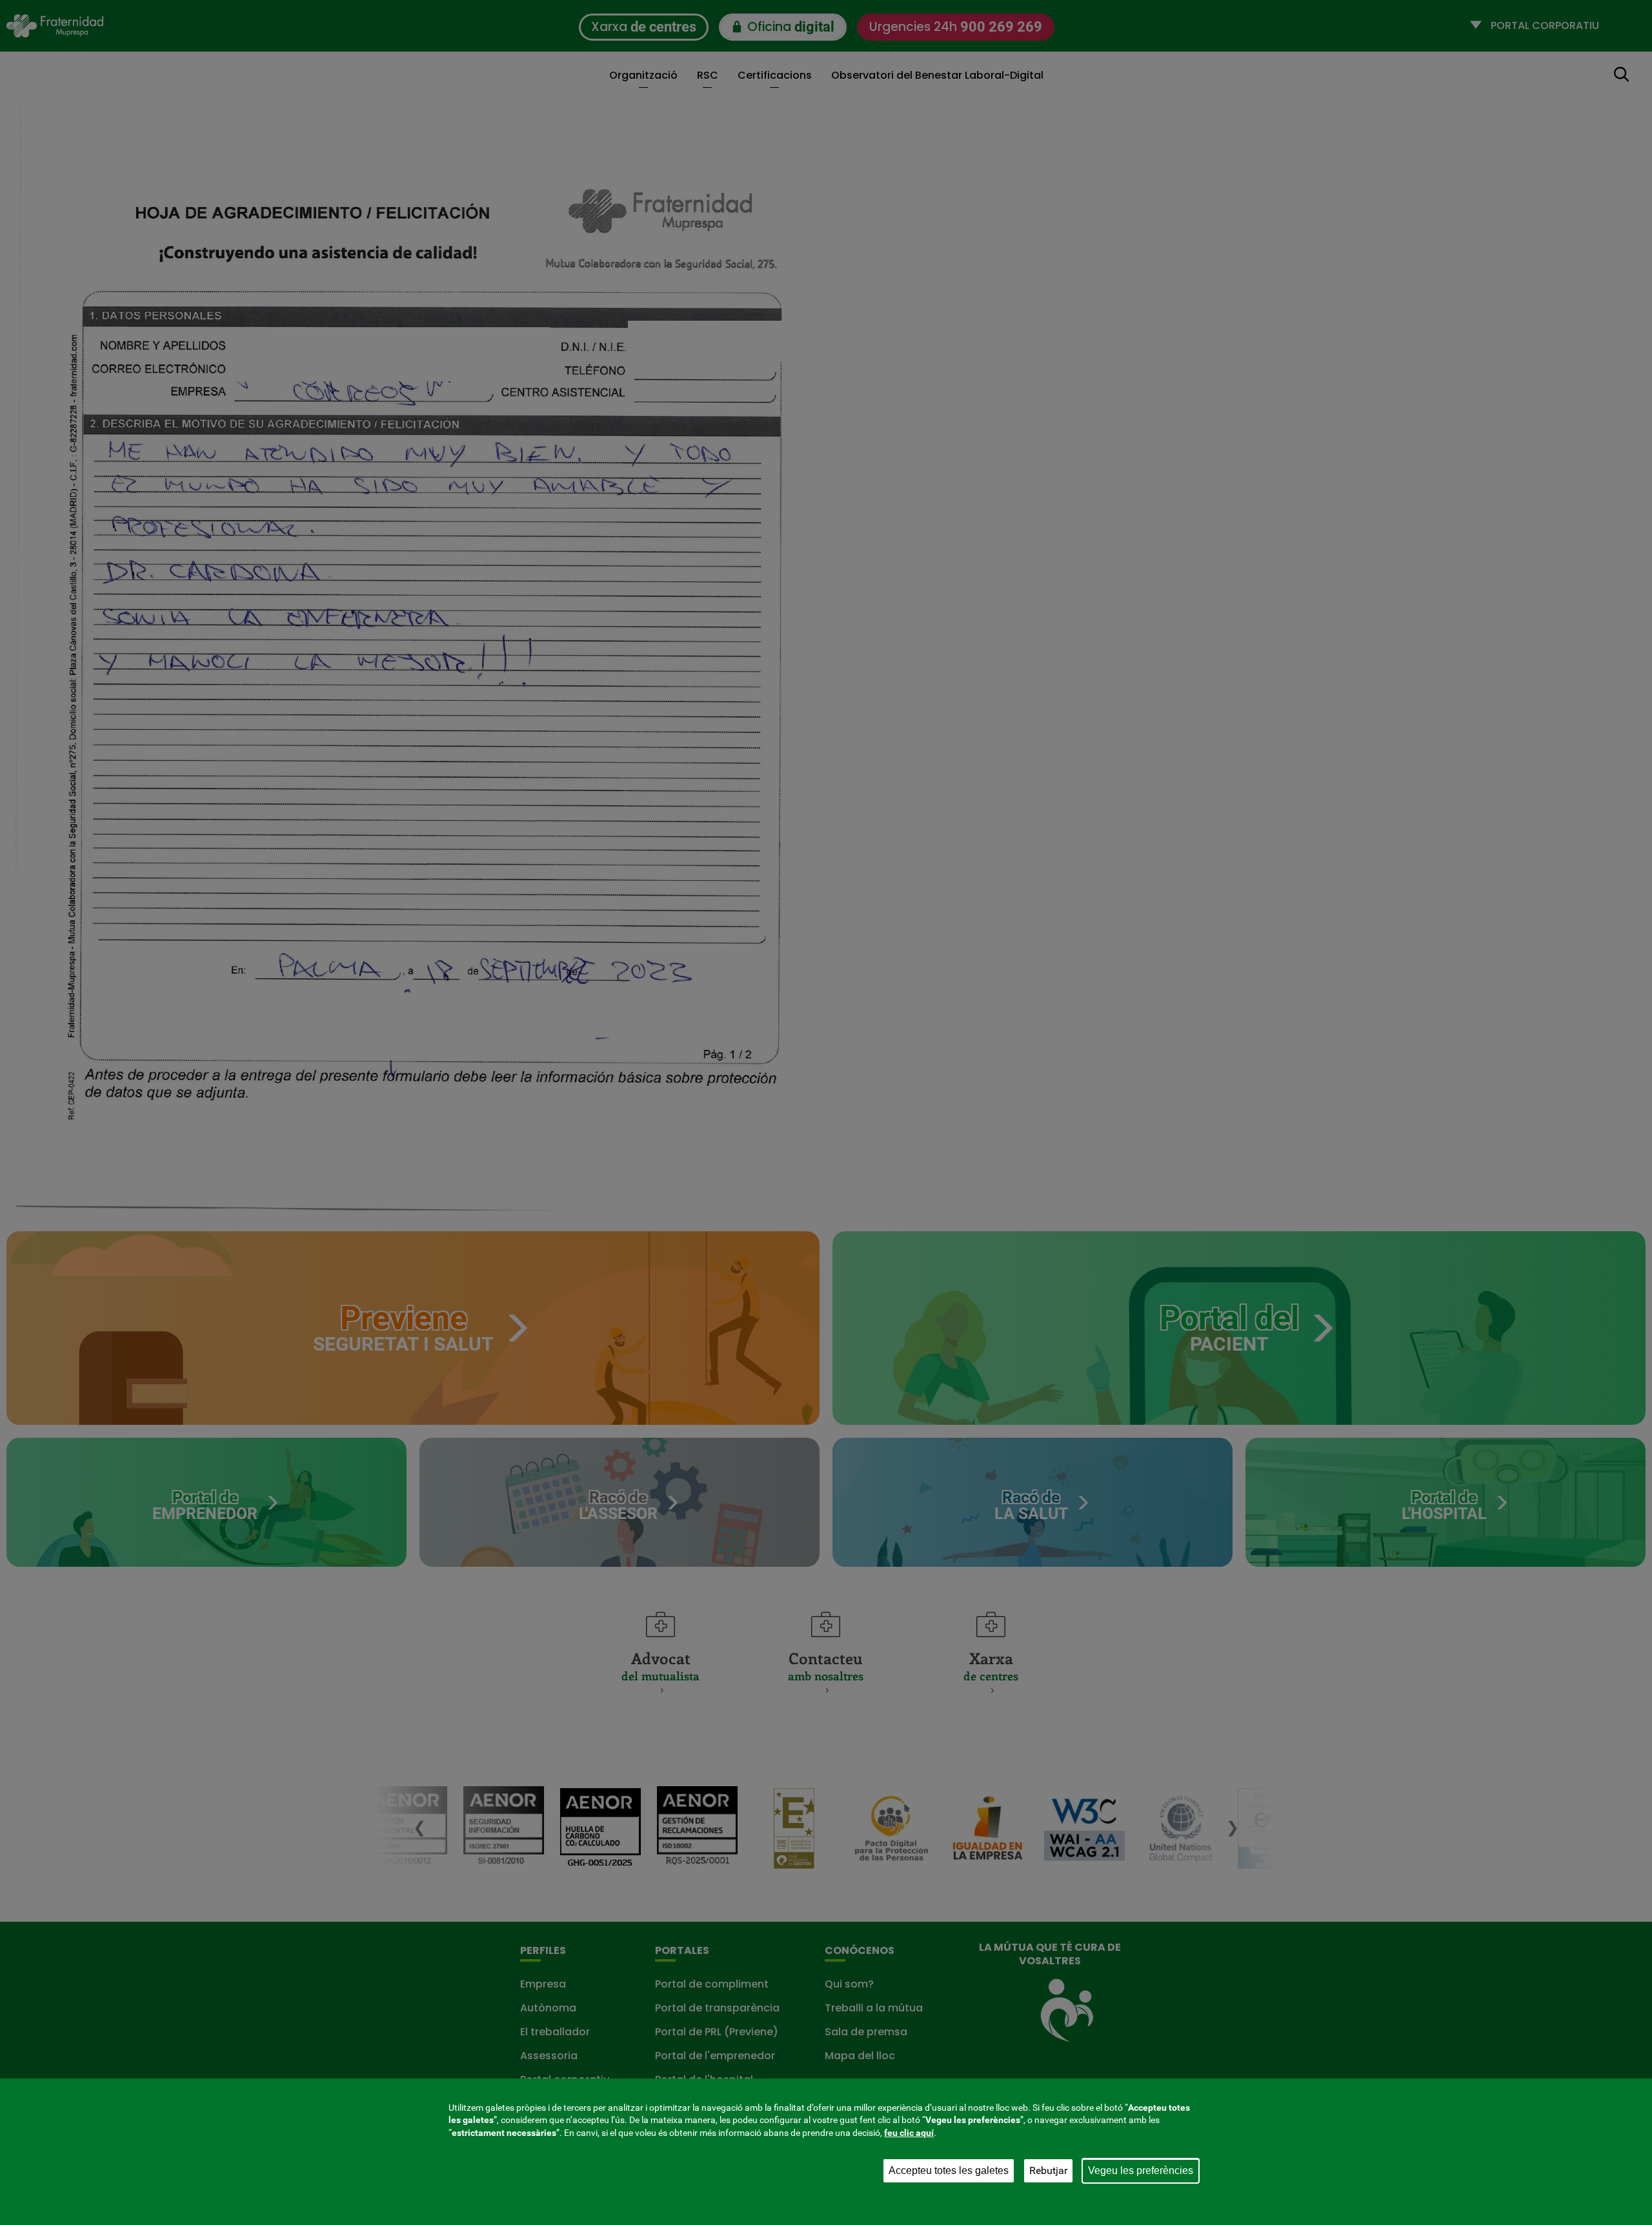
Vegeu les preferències (1141, 2170)
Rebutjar (1048, 2170)
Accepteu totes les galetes (949, 2170)
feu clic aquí (909, 2133)
